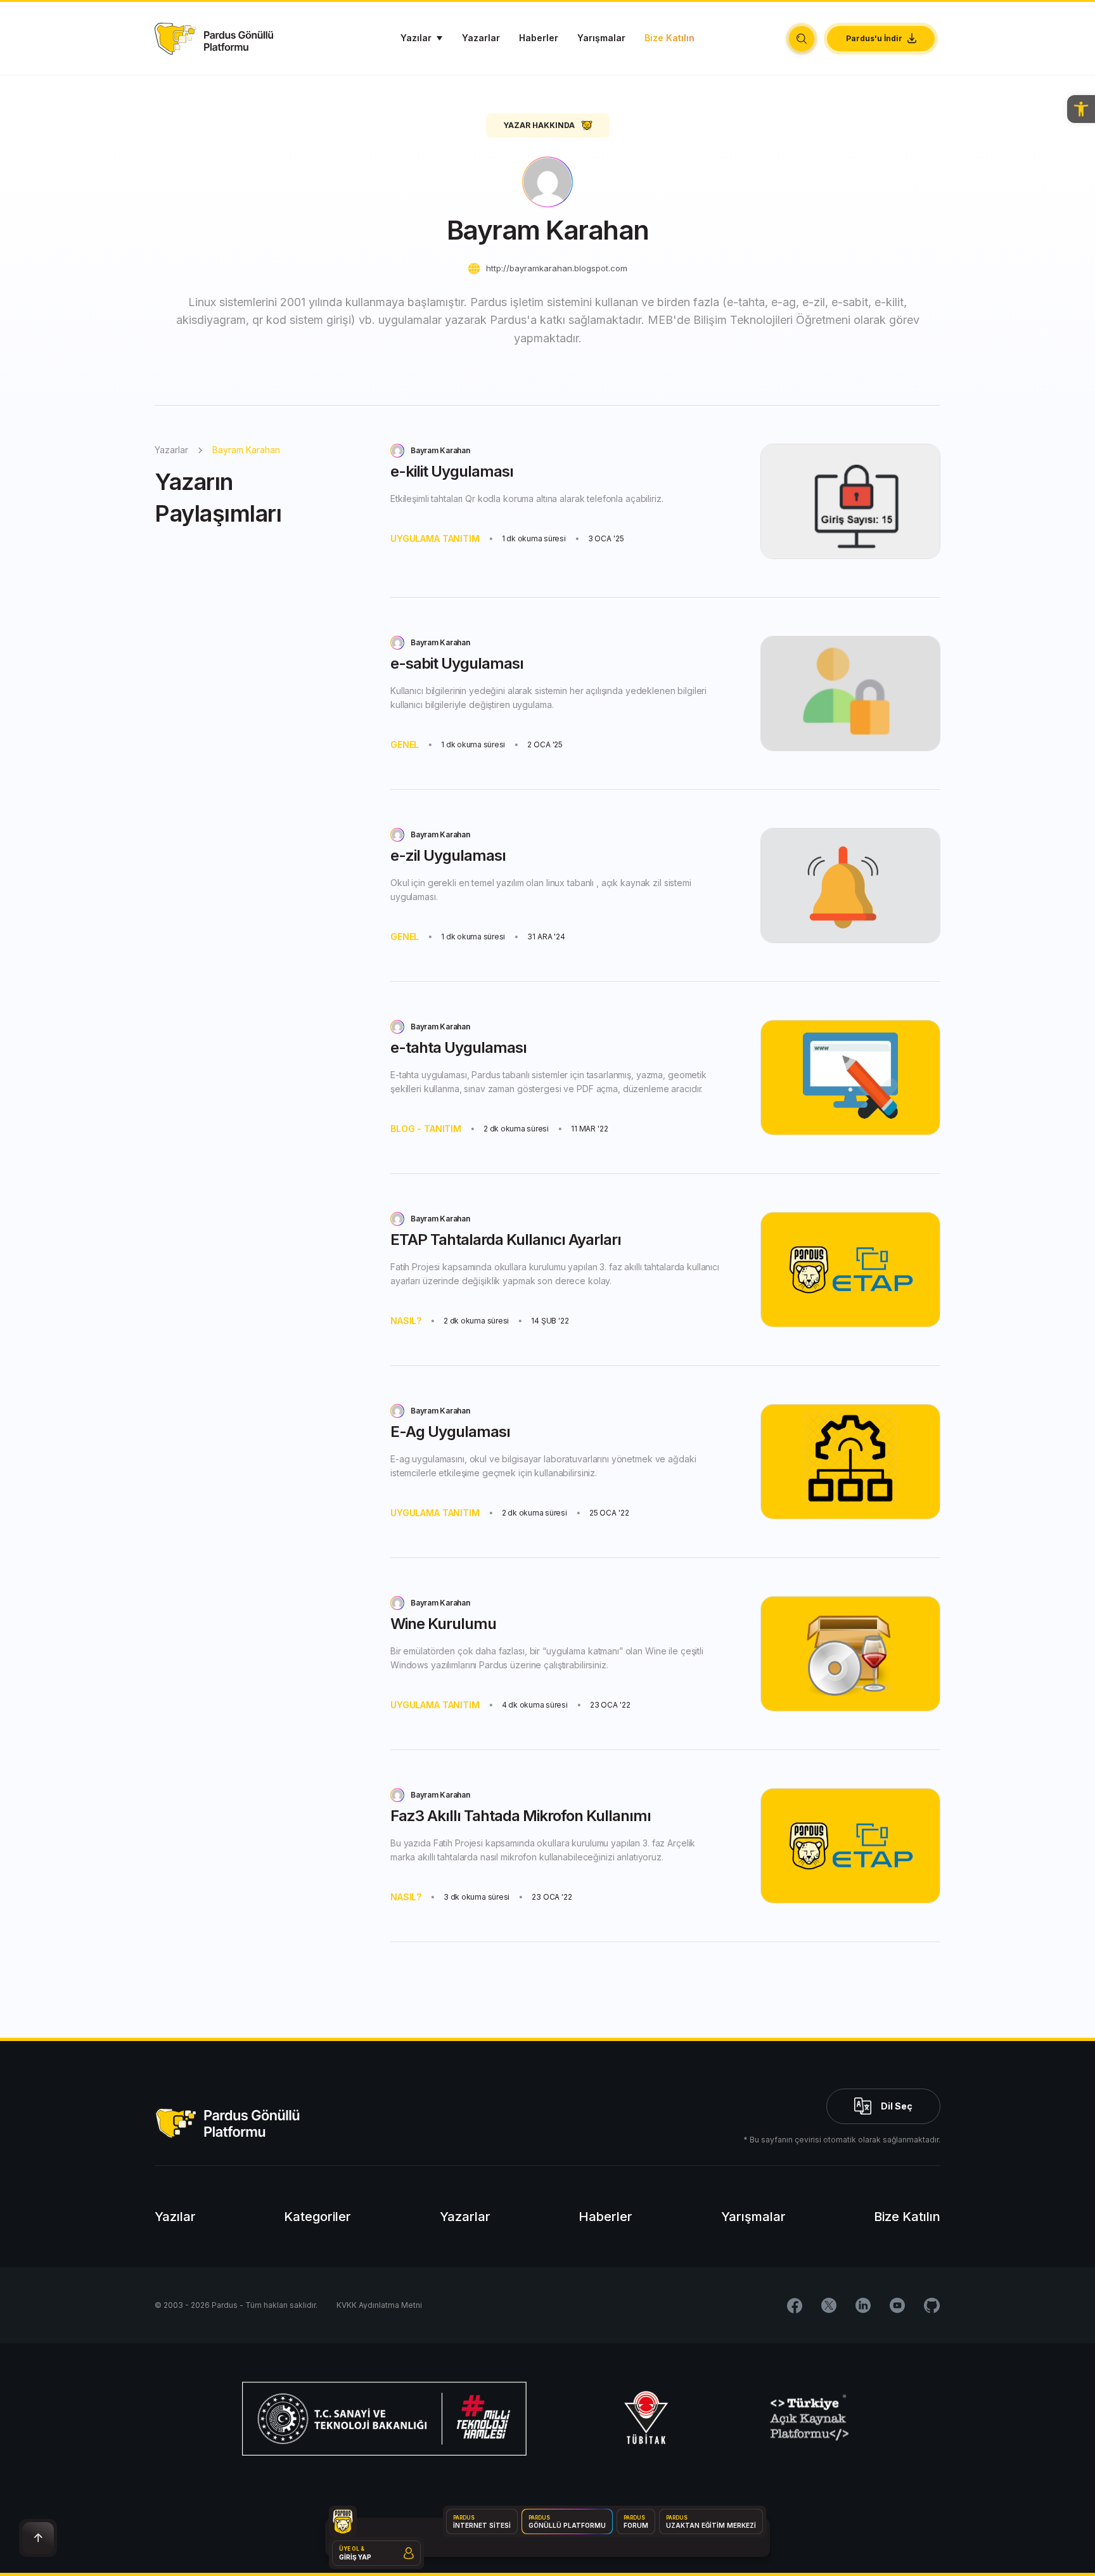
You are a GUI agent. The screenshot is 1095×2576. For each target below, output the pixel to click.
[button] (1081, 109)
